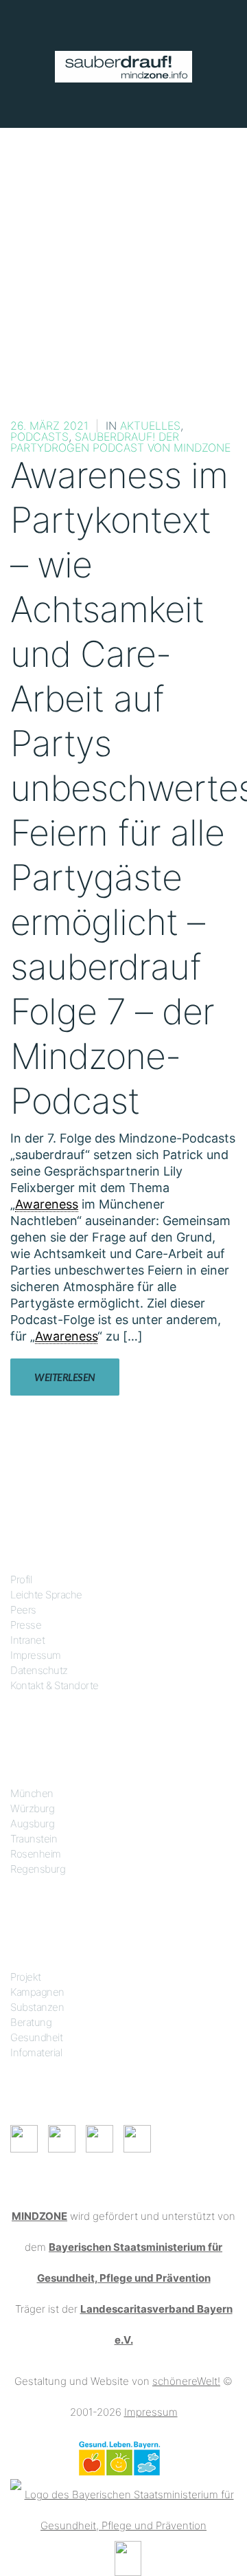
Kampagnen (37, 1992)
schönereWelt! (186, 2381)
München (32, 1793)
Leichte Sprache (46, 1595)
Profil (21, 1579)
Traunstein (34, 1839)
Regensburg (38, 1869)
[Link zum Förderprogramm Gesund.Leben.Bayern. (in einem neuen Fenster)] (119, 2457)
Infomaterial (36, 2052)
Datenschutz (39, 1670)
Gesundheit (36, 2037)
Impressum (36, 1655)
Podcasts (39, 437)
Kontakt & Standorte (55, 1685)
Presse (26, 1625)
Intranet (27, 1640)
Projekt (26, 1977)
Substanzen (37, 2007)
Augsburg (32, 1824)
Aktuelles (150, 426)
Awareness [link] (47, 1204)
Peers (23, 1610)
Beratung (31, 2022)
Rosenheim (36, 1854)
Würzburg (32, 1808)
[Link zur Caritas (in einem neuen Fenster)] (128, 2557)
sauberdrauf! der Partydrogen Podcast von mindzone (120, 442)
